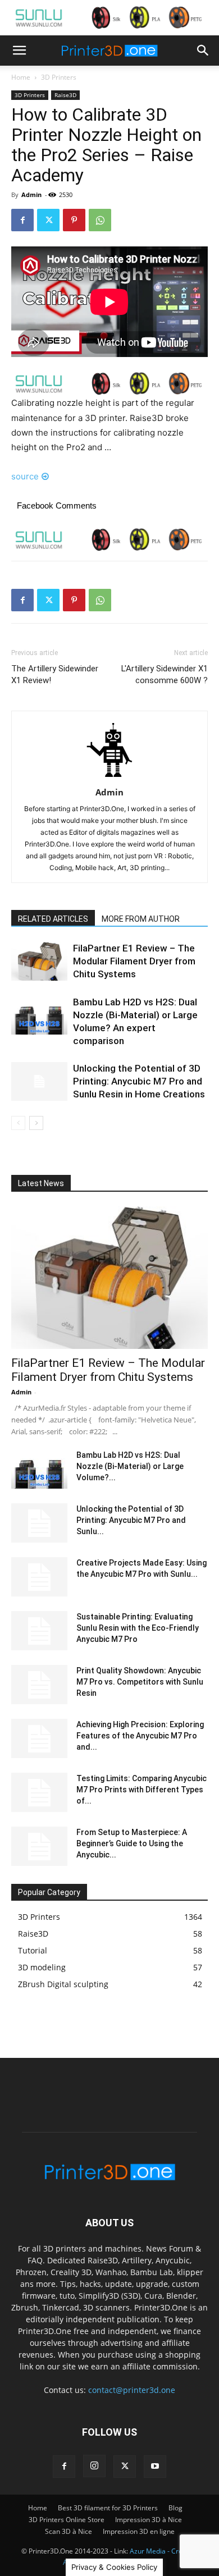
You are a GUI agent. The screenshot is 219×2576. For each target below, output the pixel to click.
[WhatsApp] (100, 220)
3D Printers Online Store (67, 2520)
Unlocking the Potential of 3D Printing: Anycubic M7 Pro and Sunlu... (131, 1520)
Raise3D (65, 95)
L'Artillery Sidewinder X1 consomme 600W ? (165, 674)
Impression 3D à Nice (149, 2520)
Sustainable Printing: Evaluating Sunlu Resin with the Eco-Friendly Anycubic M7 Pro (138, 1628)
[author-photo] (109, 777)
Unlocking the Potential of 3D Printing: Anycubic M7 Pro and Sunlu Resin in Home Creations (139, 1081)
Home (21, 77)
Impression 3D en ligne (139, 2531)
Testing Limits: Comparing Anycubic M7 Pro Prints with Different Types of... (142, 1790)
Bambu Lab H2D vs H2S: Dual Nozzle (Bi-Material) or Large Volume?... (130, 1466)
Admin (31, 195)
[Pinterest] (74, 220)
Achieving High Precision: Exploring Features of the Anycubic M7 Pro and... (140, 1736)
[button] (19, 51)
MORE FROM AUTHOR (141, 919)
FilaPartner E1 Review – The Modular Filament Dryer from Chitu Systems (134, 961)
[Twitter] (48, 220)
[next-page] (36, 1123)
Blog (175, 2508)
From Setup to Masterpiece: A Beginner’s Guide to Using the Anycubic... (132, 1843)
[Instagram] (94, 2466)
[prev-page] (18, 1123)
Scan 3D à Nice (69, 2531)
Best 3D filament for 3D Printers (108, 2508)
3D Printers (59, 77)
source (25, 476)
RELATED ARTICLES (53, 919)
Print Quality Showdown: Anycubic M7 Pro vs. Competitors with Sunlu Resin (140, 1682)
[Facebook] (22, 220)
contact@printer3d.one (132, 2390)
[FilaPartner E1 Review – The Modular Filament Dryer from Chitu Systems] (39, 961)
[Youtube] (155, 2467)
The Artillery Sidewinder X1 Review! (55, 674)
